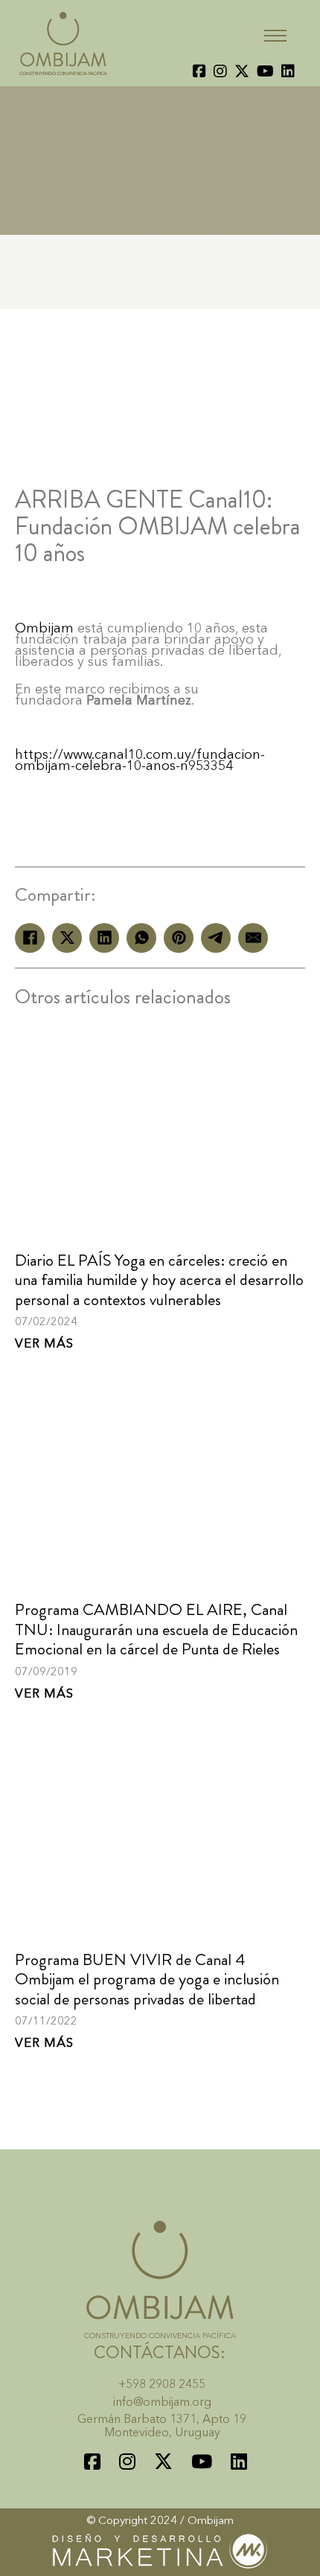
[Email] (253, 938)
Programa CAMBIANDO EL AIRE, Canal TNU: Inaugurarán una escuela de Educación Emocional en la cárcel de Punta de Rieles (156, 1629)
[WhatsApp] (141, 938)
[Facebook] (30, 938)
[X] (67, 938)
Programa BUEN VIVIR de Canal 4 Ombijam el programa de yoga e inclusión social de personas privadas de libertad (147, 1979)
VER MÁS (44, 1344)
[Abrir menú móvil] (275, 36)
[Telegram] (216, 938)
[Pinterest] (179, 938)
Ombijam (44, 629)
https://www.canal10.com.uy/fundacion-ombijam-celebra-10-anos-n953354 (140, 761)
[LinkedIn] (104, 938)
